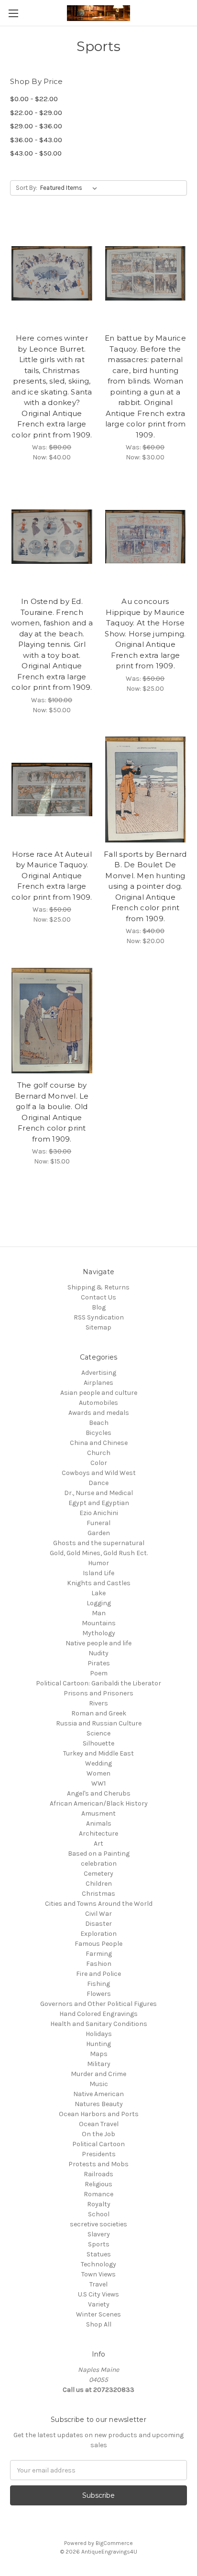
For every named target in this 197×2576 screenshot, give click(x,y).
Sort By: (27, 188)
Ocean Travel (99, 2124)
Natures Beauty (99, 2104)
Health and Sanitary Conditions (99, 2024)
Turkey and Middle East (98, 1753)
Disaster (98, 1924)
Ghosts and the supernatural (99, 1543)
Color (99, 1463)
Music (99, 2084)
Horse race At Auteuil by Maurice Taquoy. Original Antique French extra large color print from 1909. (52, 876)
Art (98, 1844)
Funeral (98, 1523)
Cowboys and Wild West (99, 1473)
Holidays (99, 2034)
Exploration (98, 1934)
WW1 (98, 1783)
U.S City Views (98, 2294)
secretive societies (98, 2224)
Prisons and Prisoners (98, 1693)
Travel (98, 2284)
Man (99, 1613)
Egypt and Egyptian (99, 1503)
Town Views (98, 2274)
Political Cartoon (98, 2144)
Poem (99, 1673)
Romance (98, 2194)
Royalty (99, 2204)
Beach (99, 1423)
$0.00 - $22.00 (34, 99)
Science (98, 1733)
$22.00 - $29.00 (36, 113)
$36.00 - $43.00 (36, 140)
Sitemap (98, 1327)
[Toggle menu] (13, 13)
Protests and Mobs (98, 2164)
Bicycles (98, 1433)
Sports (99, 2244)
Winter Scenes (98, 2314)
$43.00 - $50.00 (36, 153)
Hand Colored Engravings (98, 2014)
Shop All (99, 2324)
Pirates (99, 1663)
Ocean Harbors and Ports (99, 2114)
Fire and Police (98, 1974)
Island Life (98, 1573)
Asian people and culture (99, 1393)
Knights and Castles (99, 1583)
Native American (98, 2094)
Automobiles (98, 1403)
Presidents (99, 2154)
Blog (99, 1307)
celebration (99, 1864)
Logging (99, 1603)
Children (99, 1884)
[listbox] (71, 188)
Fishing (98, 1984)
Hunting (98, 2044)
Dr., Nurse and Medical (98, 1493)
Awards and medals (99, 1413)
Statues (99, 2254)
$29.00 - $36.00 (36, 126)
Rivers (98, 1703)
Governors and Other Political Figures (98, 2004)
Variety (99, 2304)
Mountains (99, 1623)
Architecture (98, 1833)
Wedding (98, 1763)
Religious (98, 2184)
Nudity (98, 1653)
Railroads (98, 2174)
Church (99, 1453)
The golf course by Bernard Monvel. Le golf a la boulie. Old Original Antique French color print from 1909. (52, 1112)
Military (99, 2064)
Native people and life (98, 1643)
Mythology (99, 1633)
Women (98, 1773)
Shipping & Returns (98, 1287)
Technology (98, 2264)
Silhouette (98, 1743)
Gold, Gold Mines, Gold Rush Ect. (99, 1553)
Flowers (99, 1994)
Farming (99, 1954)
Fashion (99, 1964)
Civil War (98, 1914)
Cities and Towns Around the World (99, 1904)
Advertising (99, 1373)
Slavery (99, 2234)
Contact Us (98, 1297)
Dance (98, 1483)
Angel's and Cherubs (99, 1793)
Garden (99, 1533)
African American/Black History (99, 1803)
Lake (98, 1593)
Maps (99, 2054)
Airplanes (98, 1383)
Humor (98, 1563)
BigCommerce (114, 2543)
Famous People (98, 1944)
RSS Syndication (99, 1317)
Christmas (98, 1894)
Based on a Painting (99, 1854)
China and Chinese (99, 1443)
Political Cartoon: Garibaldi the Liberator (98, 1683)
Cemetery (98, 1874)
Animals (99, 1823)
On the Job (98, 2134)
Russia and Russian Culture (99, 1723)
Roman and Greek (99, 1713)
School (99, 2214)
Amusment (98, 1813)
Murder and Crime (98, 2074)
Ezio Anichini (99, 1513)
